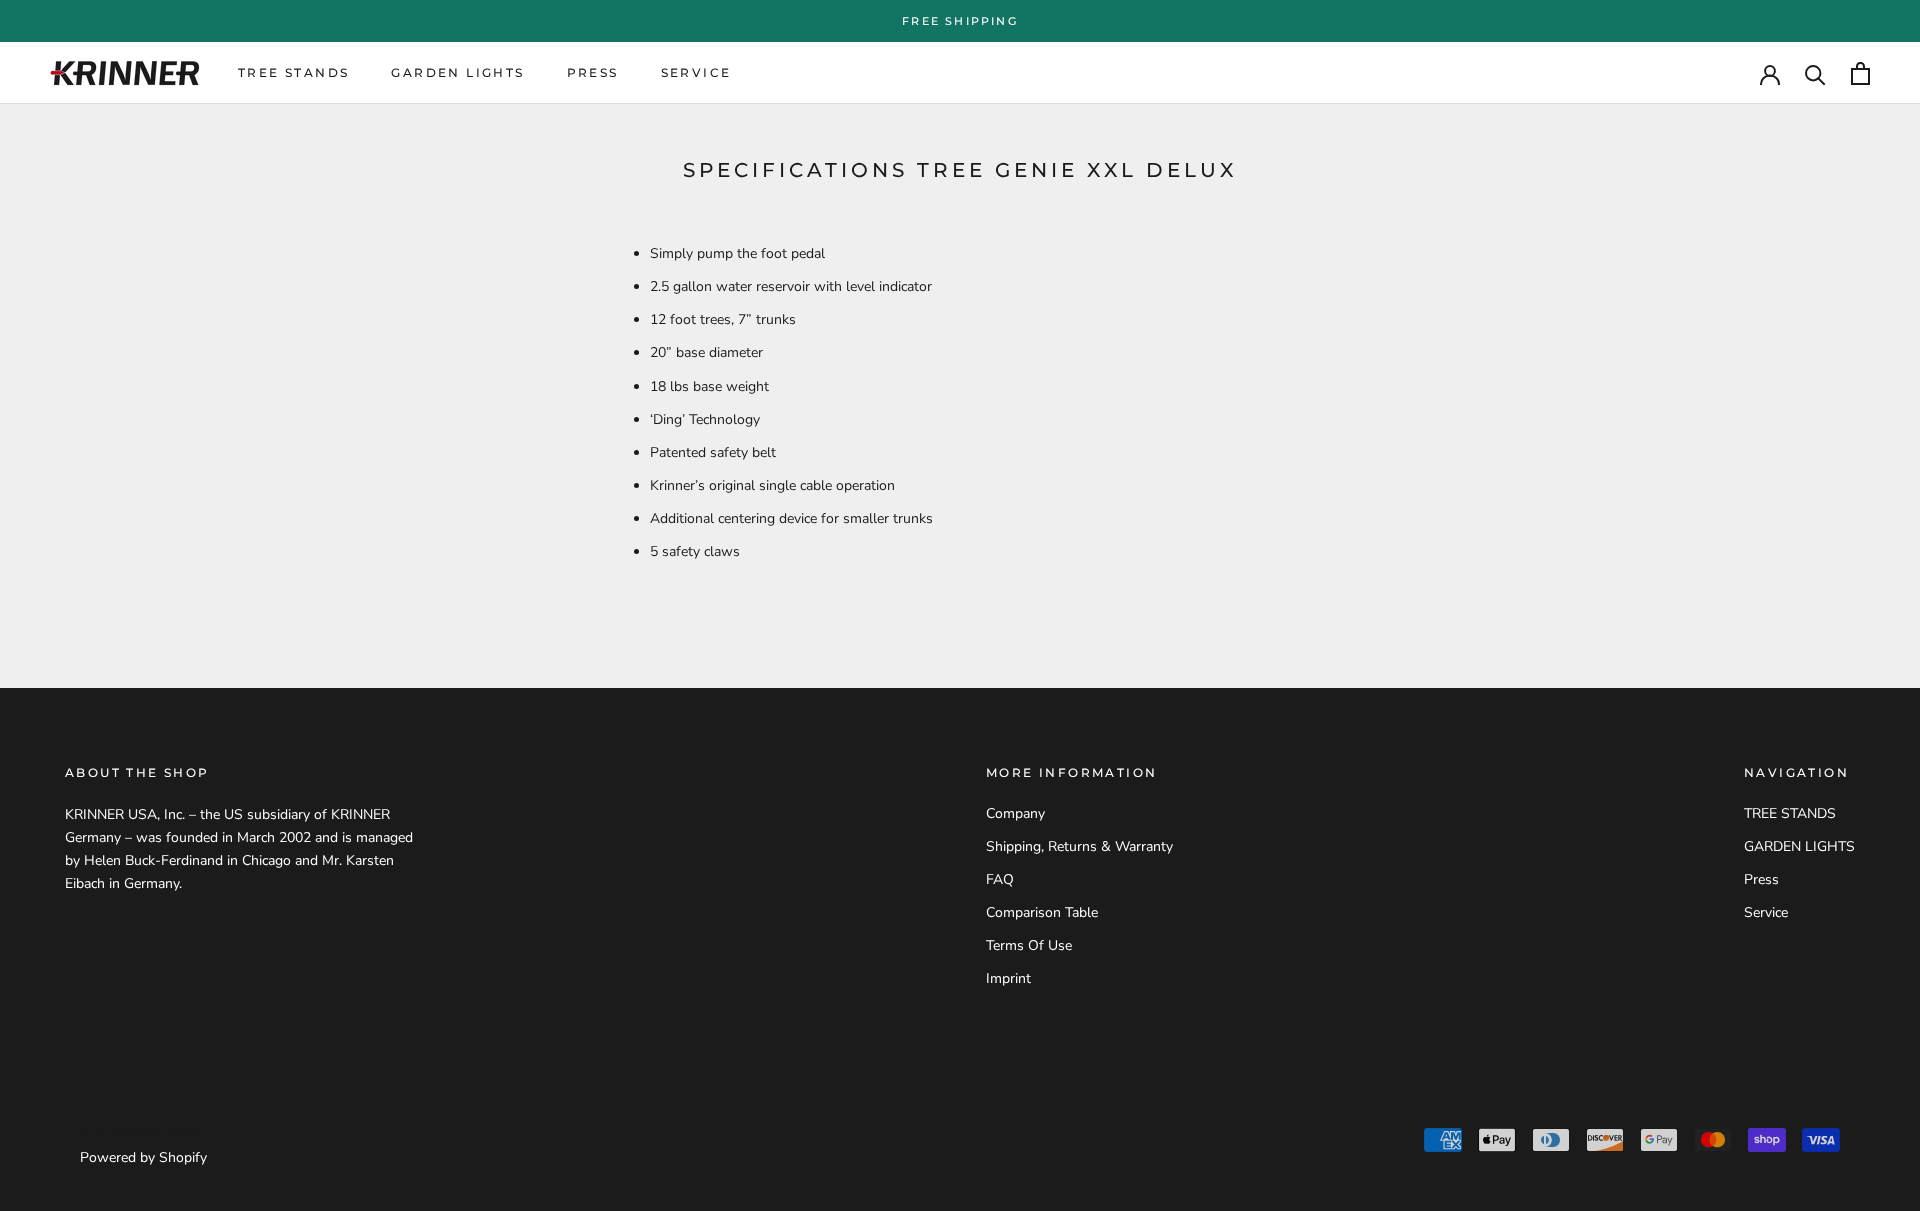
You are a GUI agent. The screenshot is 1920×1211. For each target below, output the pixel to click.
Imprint (1008, 978)
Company (1015, 813)
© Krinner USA (140, 1131)
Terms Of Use (1029, 945)
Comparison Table (1042, 912)
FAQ (1000, 879)
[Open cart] (1860, 73)
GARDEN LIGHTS (457, 73)
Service (696, 73)
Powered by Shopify (143, 1157)
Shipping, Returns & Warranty (1079, 846)
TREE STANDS (293, 73)
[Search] (1815, 73)
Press (593, 73)
